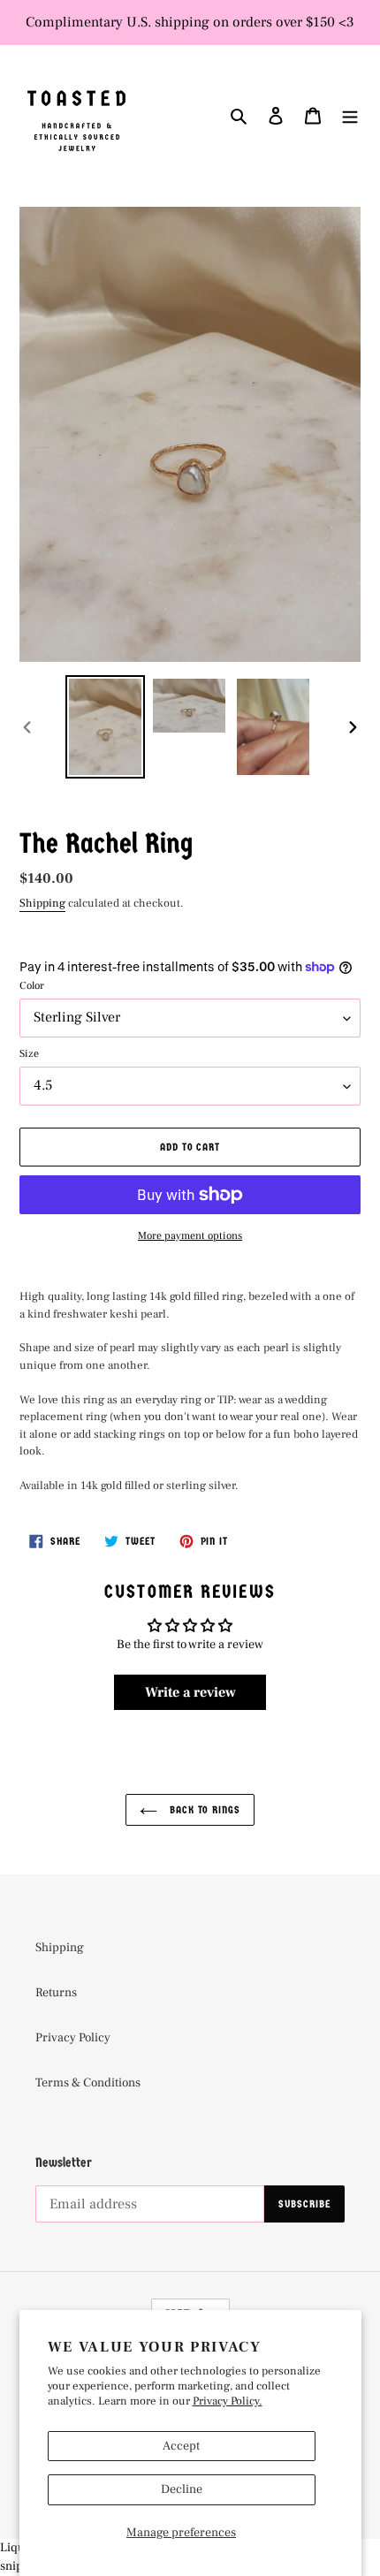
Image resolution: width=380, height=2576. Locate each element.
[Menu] (350, 116)
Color (32, 986)
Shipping (42, 903)
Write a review (190, 1692)
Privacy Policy (73, 2038)
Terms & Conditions (88, 2083)
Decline (182, 2489)
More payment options (190, 1236)
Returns (56, 1993)
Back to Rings (203, 1810)
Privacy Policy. (228, 2401)
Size (29, 1054)
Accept (181, 2446)
